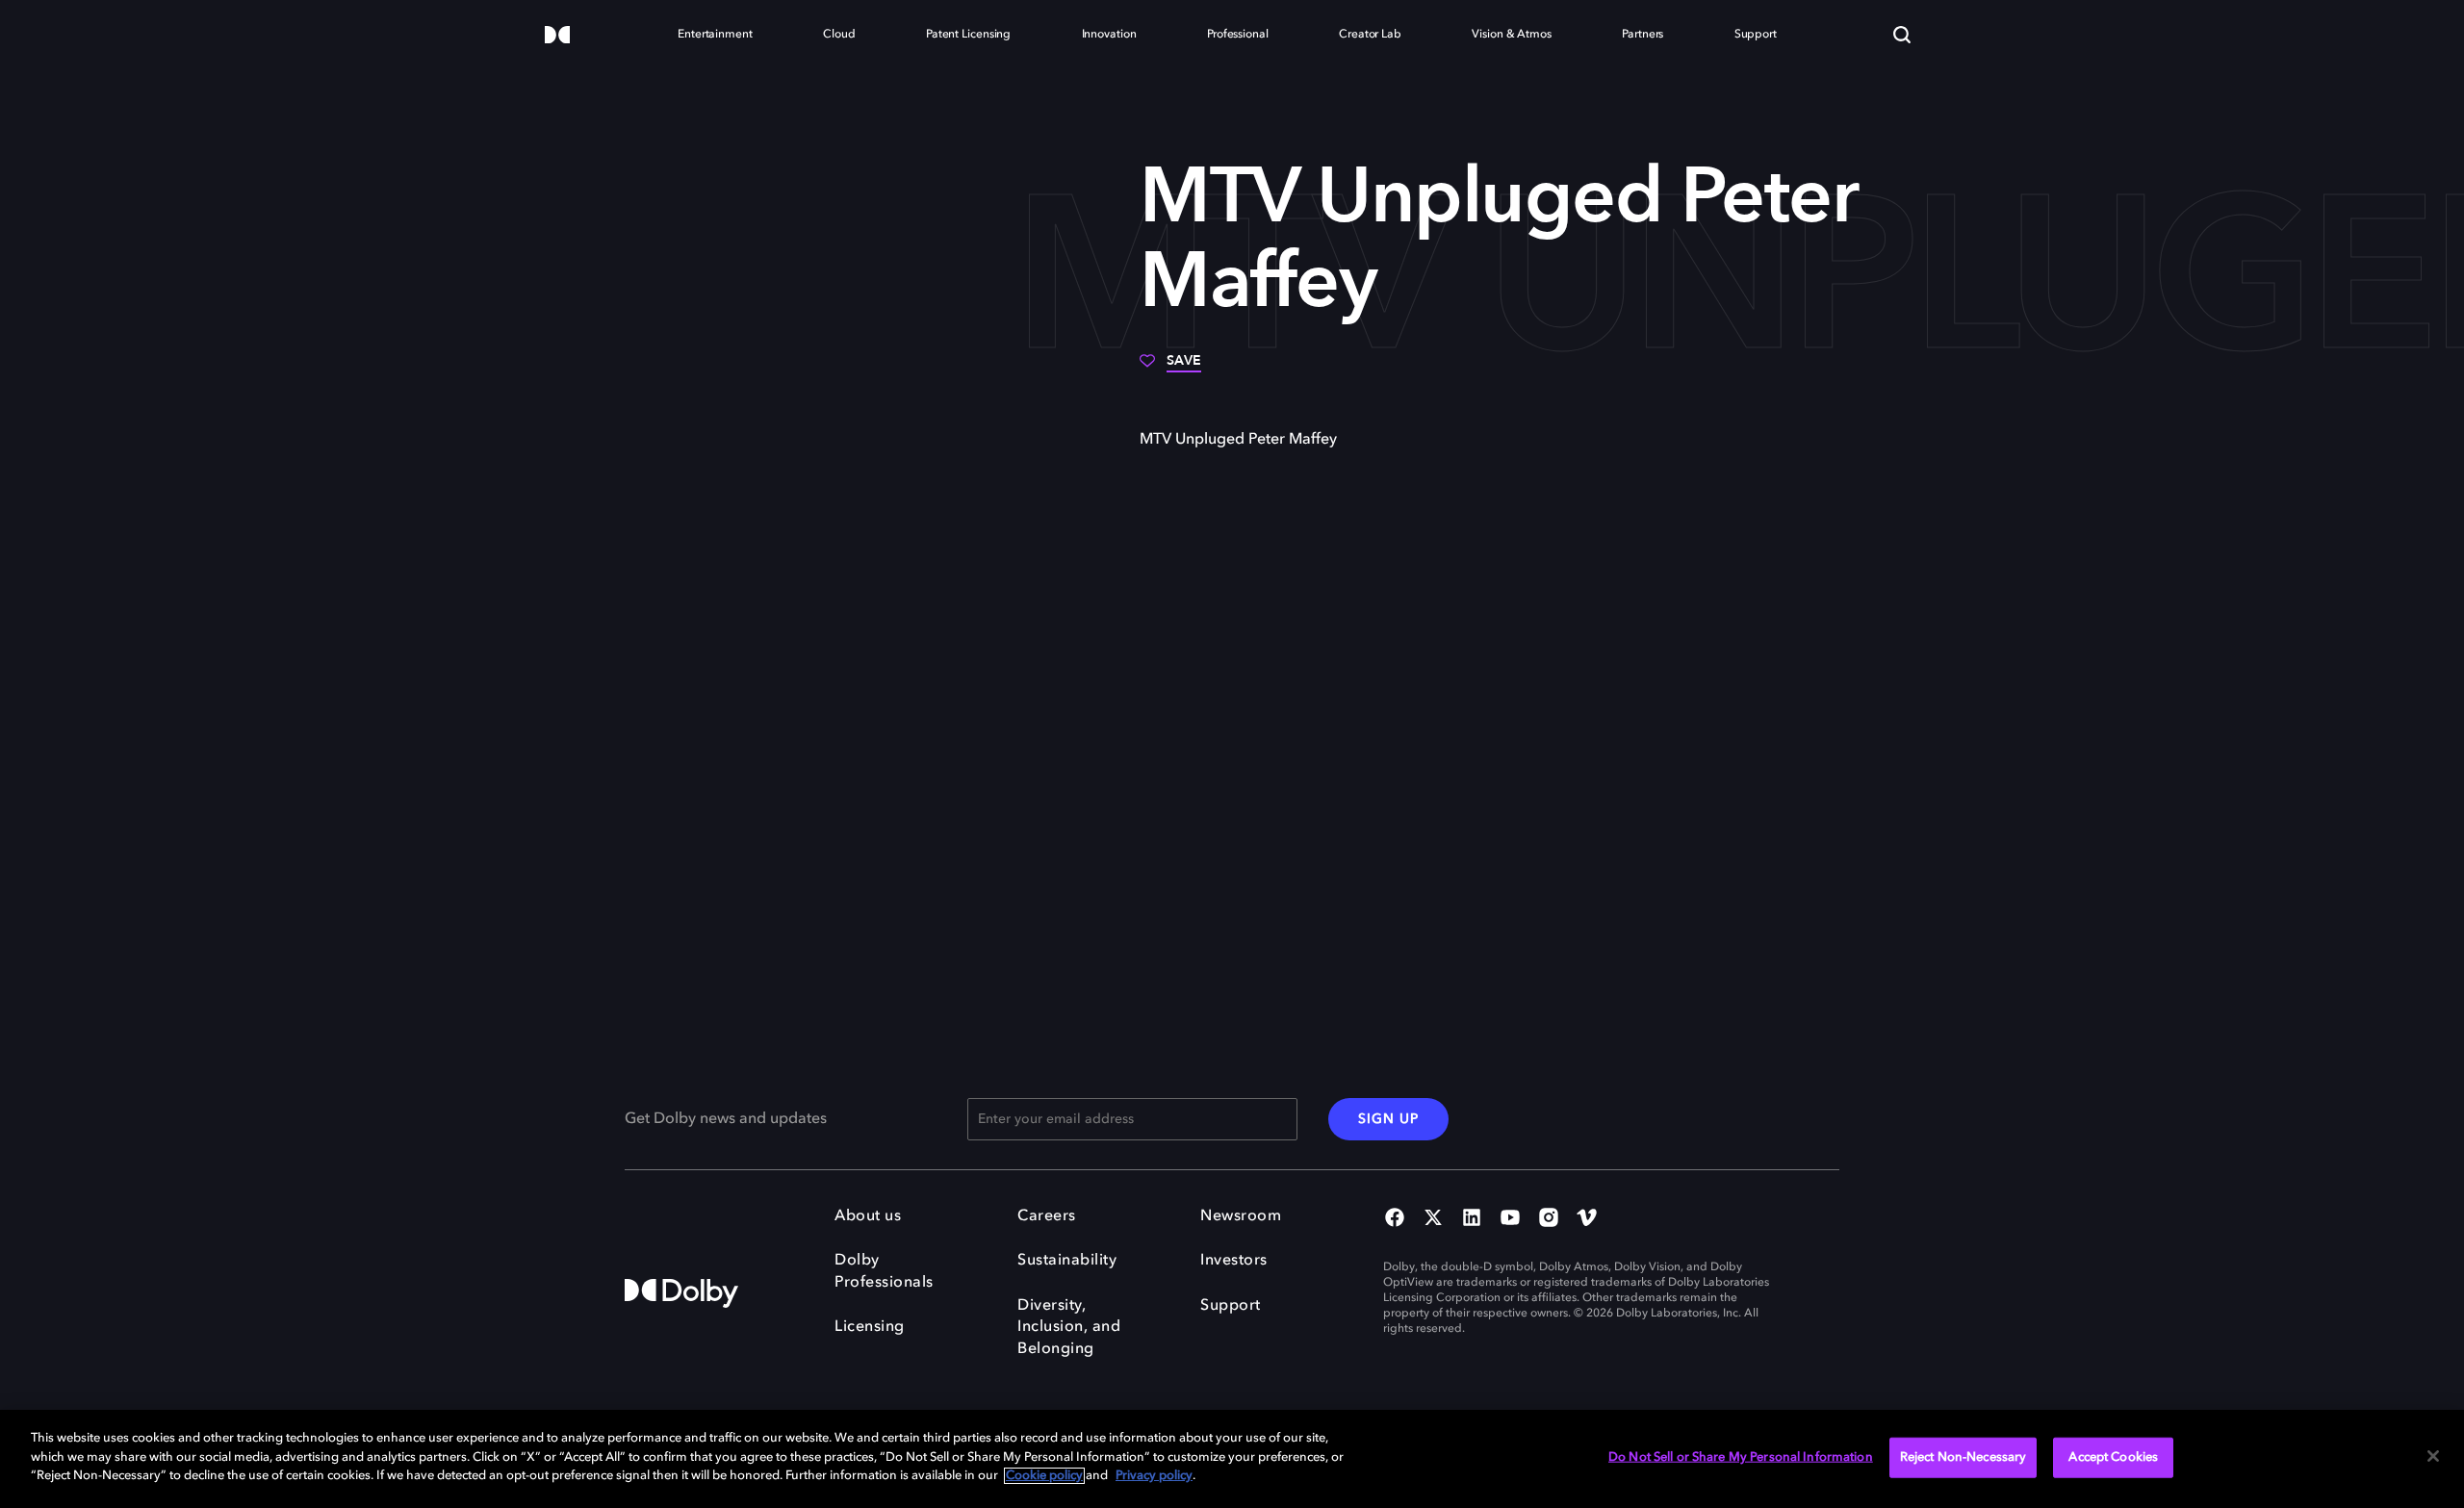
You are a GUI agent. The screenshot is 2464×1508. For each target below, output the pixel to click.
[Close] (2433, 1456)
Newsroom (1241, 1216)
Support (1231, 1306)
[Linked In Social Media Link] (1472, 1219)
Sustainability (1067, 1261)
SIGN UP (1388, 1119)
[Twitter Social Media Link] (1433, 1219)
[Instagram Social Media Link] (1549, 1219)
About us (868, 1216)
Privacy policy (1154, 1476)
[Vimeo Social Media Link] (1587, 1219)
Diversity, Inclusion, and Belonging (1069, 1328)
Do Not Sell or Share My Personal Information (1741, 1457)
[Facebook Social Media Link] (1395, 1219)
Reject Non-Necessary (1963, 1457)
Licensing (870, 1327)
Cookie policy (1044, 1476)
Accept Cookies (2113, 1457)
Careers (1047, 1216)
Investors (1234, 1261)
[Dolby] (557, 36)
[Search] (1902, 35)
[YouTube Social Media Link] (1510, 1219)
